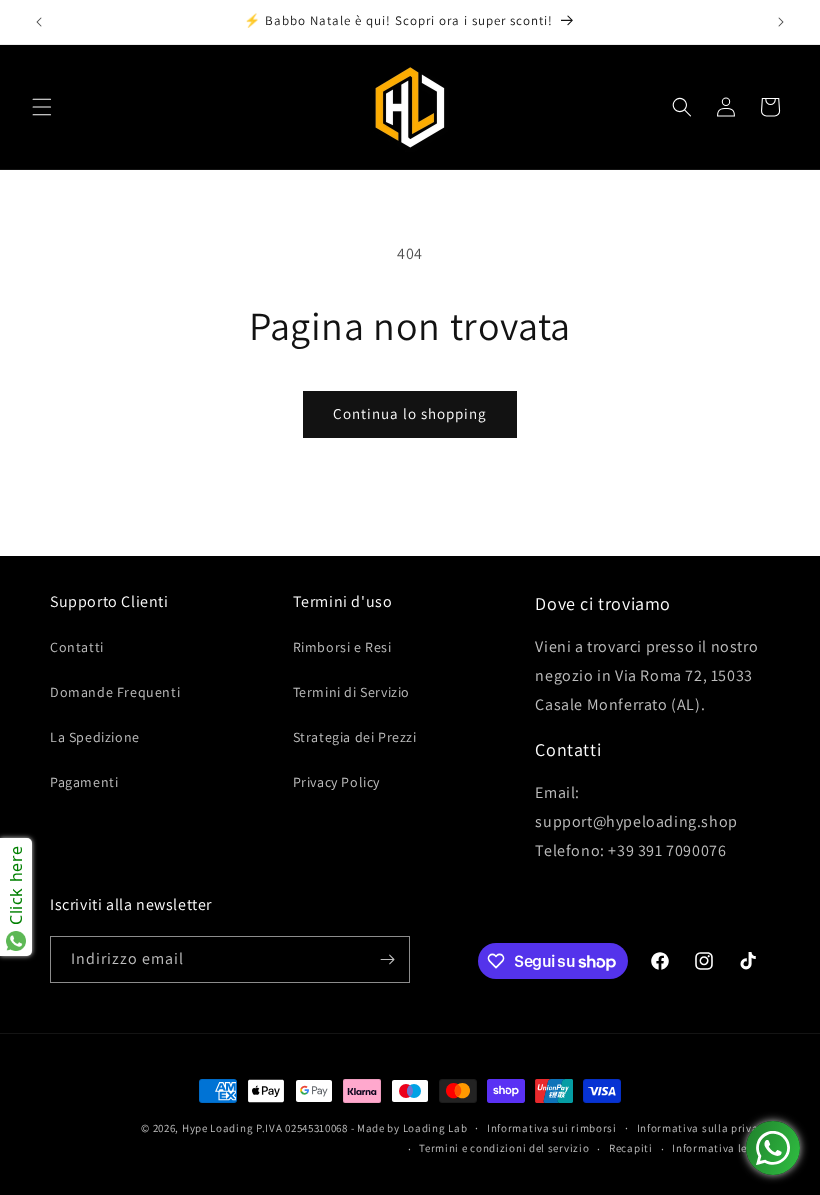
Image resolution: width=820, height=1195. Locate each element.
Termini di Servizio (351, 692)
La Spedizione (95, 737)
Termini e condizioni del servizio (504, 1148)
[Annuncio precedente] (39, 22)
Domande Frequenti (115, 692)
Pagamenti (84, 782)
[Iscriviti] (387, 959)
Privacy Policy (336, 782)
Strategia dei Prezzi (355, 737)
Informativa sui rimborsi (552, 1128)
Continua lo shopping (410, 413)
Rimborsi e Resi (342, 647)
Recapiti (631, 1148)
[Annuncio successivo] (781, 22)
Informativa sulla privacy (704, 1128)
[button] (42, 107)
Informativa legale (721, 1148)
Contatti (77, 647)
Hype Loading (217, 1128)
